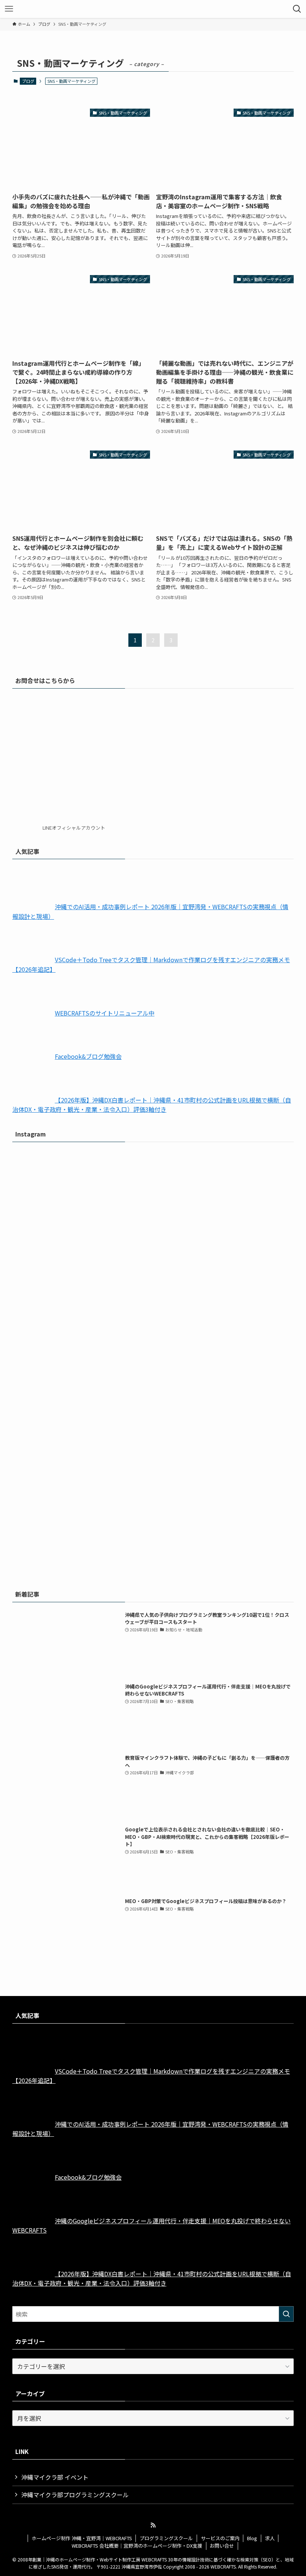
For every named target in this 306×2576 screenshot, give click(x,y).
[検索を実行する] (286, 2314)
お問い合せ (222, 2546)
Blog (252, 2538)
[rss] (153, 2525)
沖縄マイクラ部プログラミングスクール (75, 2495)
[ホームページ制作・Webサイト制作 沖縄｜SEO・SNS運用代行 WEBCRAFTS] (153, 9)
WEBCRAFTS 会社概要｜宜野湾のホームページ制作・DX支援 (137, 2546)
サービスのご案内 (220, 2538)
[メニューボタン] (9, 9)
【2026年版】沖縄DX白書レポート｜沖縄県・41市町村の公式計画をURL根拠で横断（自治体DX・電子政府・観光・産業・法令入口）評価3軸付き (152, 1105)
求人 (270, 2538)
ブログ (28, 81)
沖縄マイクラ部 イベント (55, 2477)
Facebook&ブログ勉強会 (88, 1056)
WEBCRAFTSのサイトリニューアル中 (105, 1013)
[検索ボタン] (297, 9)
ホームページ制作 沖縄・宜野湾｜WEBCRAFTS (82, 2538)
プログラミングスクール (166, 2538)
